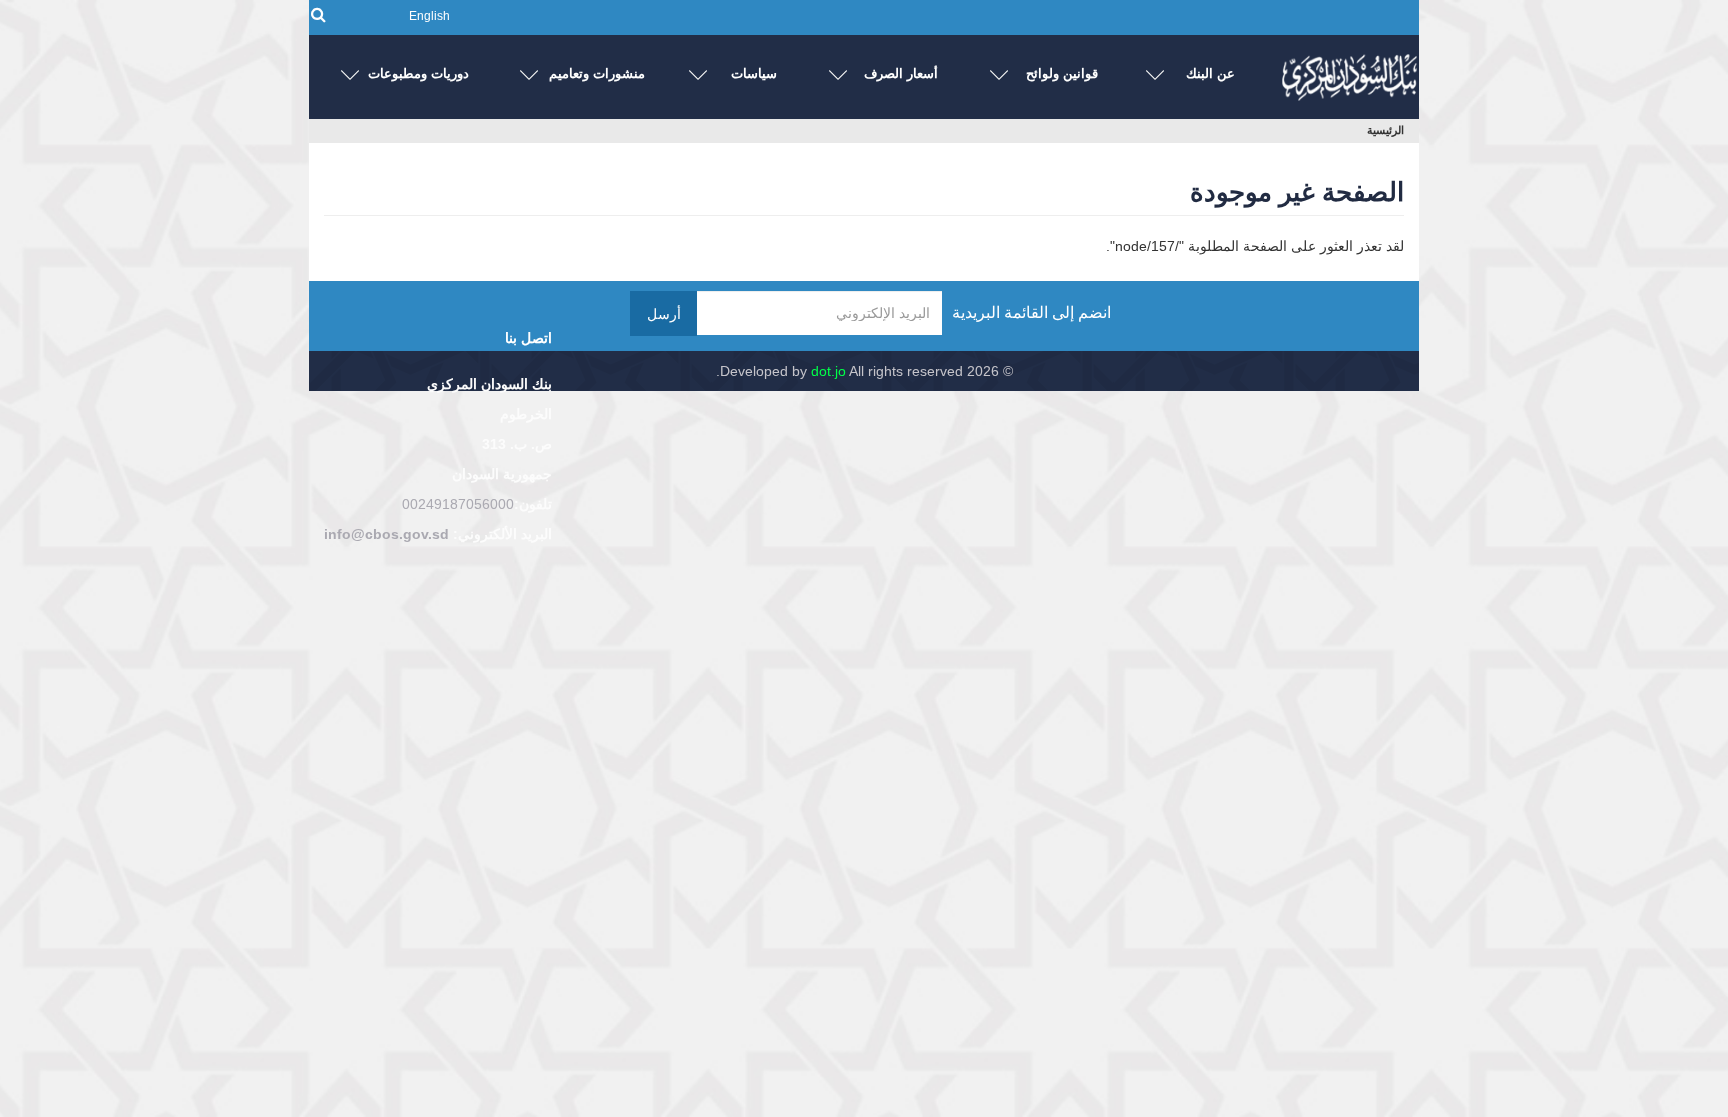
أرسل (664, 314)
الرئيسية (1385, 130)
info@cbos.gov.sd (386, 534)
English (429, 16)
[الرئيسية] (1349, 72)
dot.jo (828, 371)
